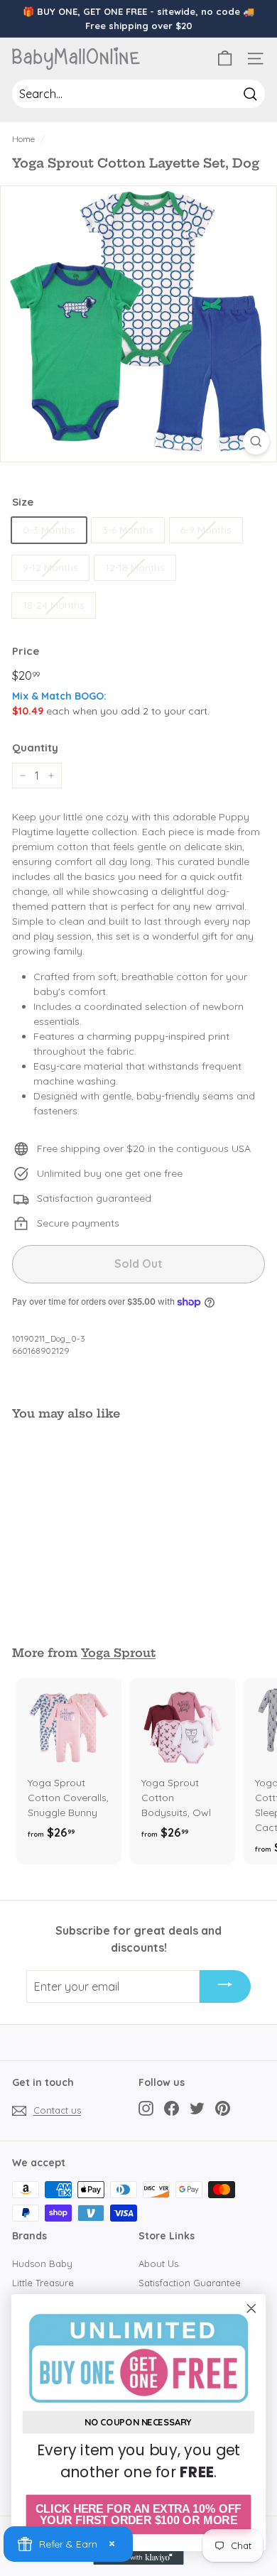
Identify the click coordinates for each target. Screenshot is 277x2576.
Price (26, 651)
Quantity (35, 748)
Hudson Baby (42, 2263)
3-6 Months (128, 530)
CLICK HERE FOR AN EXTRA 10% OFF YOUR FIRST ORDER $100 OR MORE (138, 2515)
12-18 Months (135, 567)
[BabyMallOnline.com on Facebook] (172, 2108)
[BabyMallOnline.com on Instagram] (146, 2108)
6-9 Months (206, 530)
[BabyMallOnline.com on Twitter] (197, 2108)
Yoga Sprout (118, 1653)
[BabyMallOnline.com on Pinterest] (223, 2108)
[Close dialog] (251, 2308)
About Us (158, 2263)
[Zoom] (256, 441)
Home (23, 139)
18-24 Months (54, 605)
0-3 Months (49, 530)
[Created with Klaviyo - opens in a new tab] (138, 2558)
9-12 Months (50, 567)
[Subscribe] (225, 1987)
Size (23, 502)
